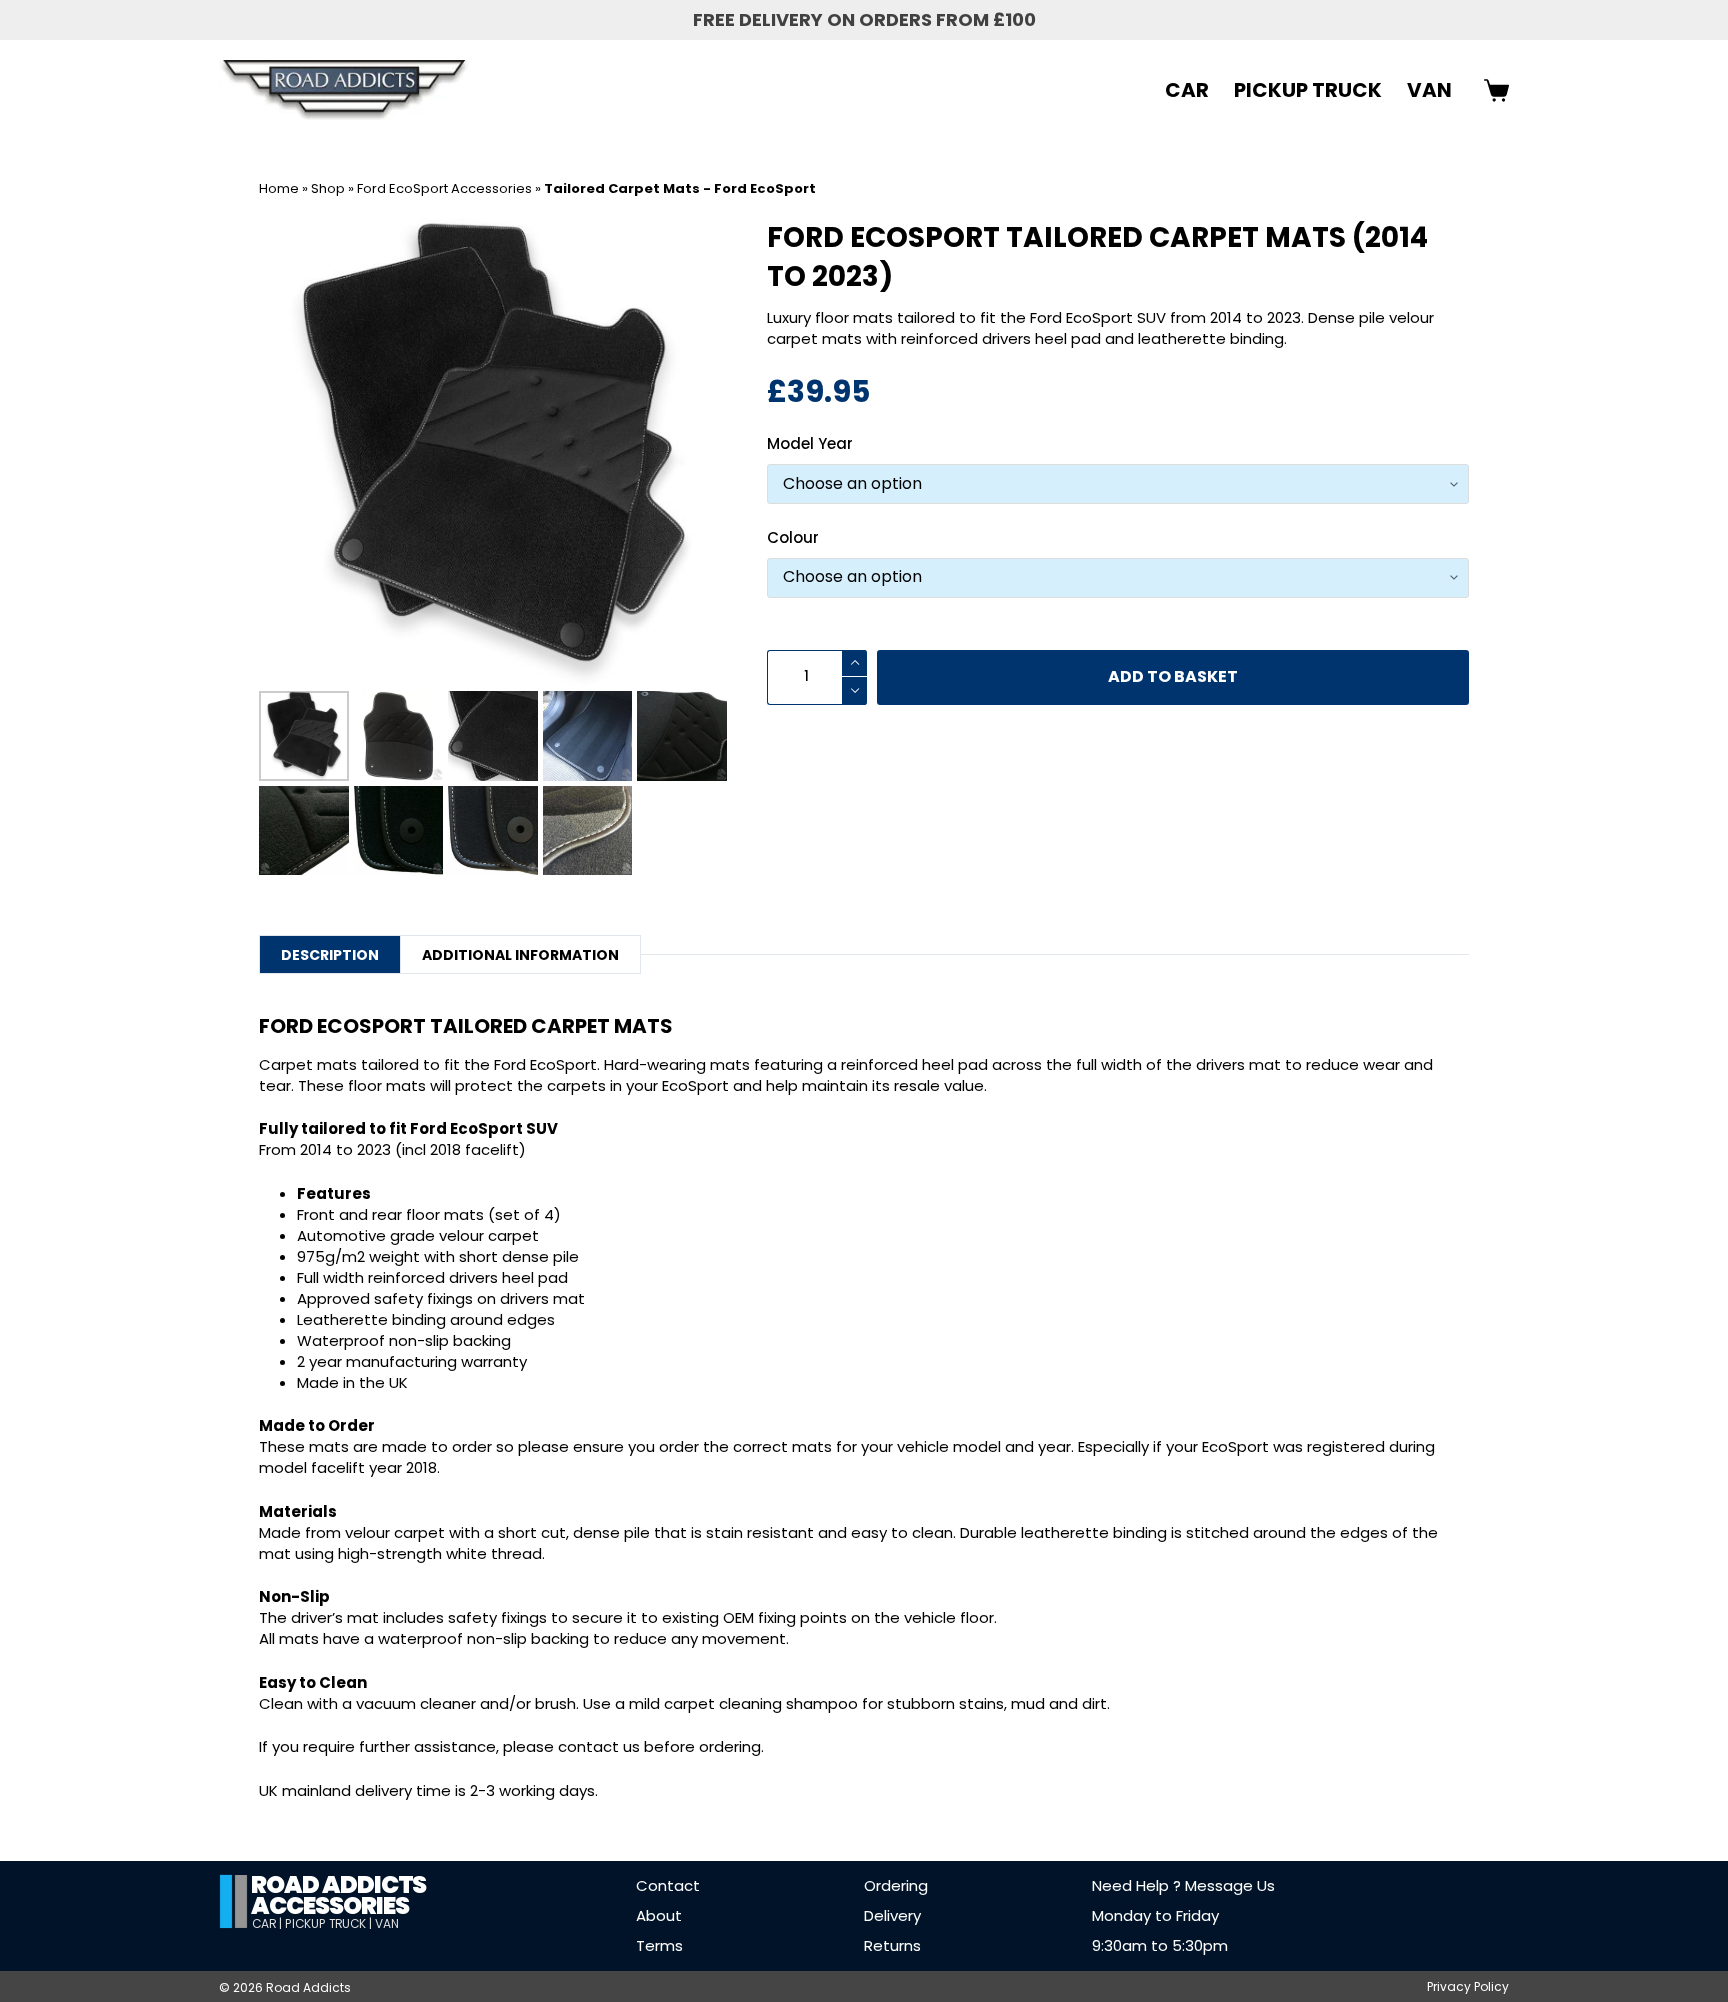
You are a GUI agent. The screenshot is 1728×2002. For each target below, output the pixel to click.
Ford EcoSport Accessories (444, 188)
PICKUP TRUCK (1308, 90)
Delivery (892, 1915)
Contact (668, 1885)
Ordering (896, 1885)
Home (279, 188)
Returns (892, 1945)
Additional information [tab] (520, 955)
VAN (1429, 90)
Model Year (810, 443)
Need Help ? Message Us (1183, 1885)
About (659, 1915)
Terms (659, 1945)
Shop (328, 188)
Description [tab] (330, 955)
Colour (793, 537)
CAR (1187, 90)
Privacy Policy (1468, 1987)
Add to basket (1173, 676)
